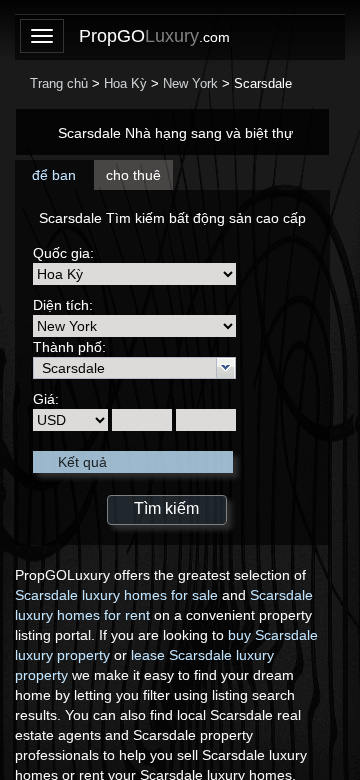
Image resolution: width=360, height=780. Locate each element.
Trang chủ (59, 83)
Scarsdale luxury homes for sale (116, 595)
